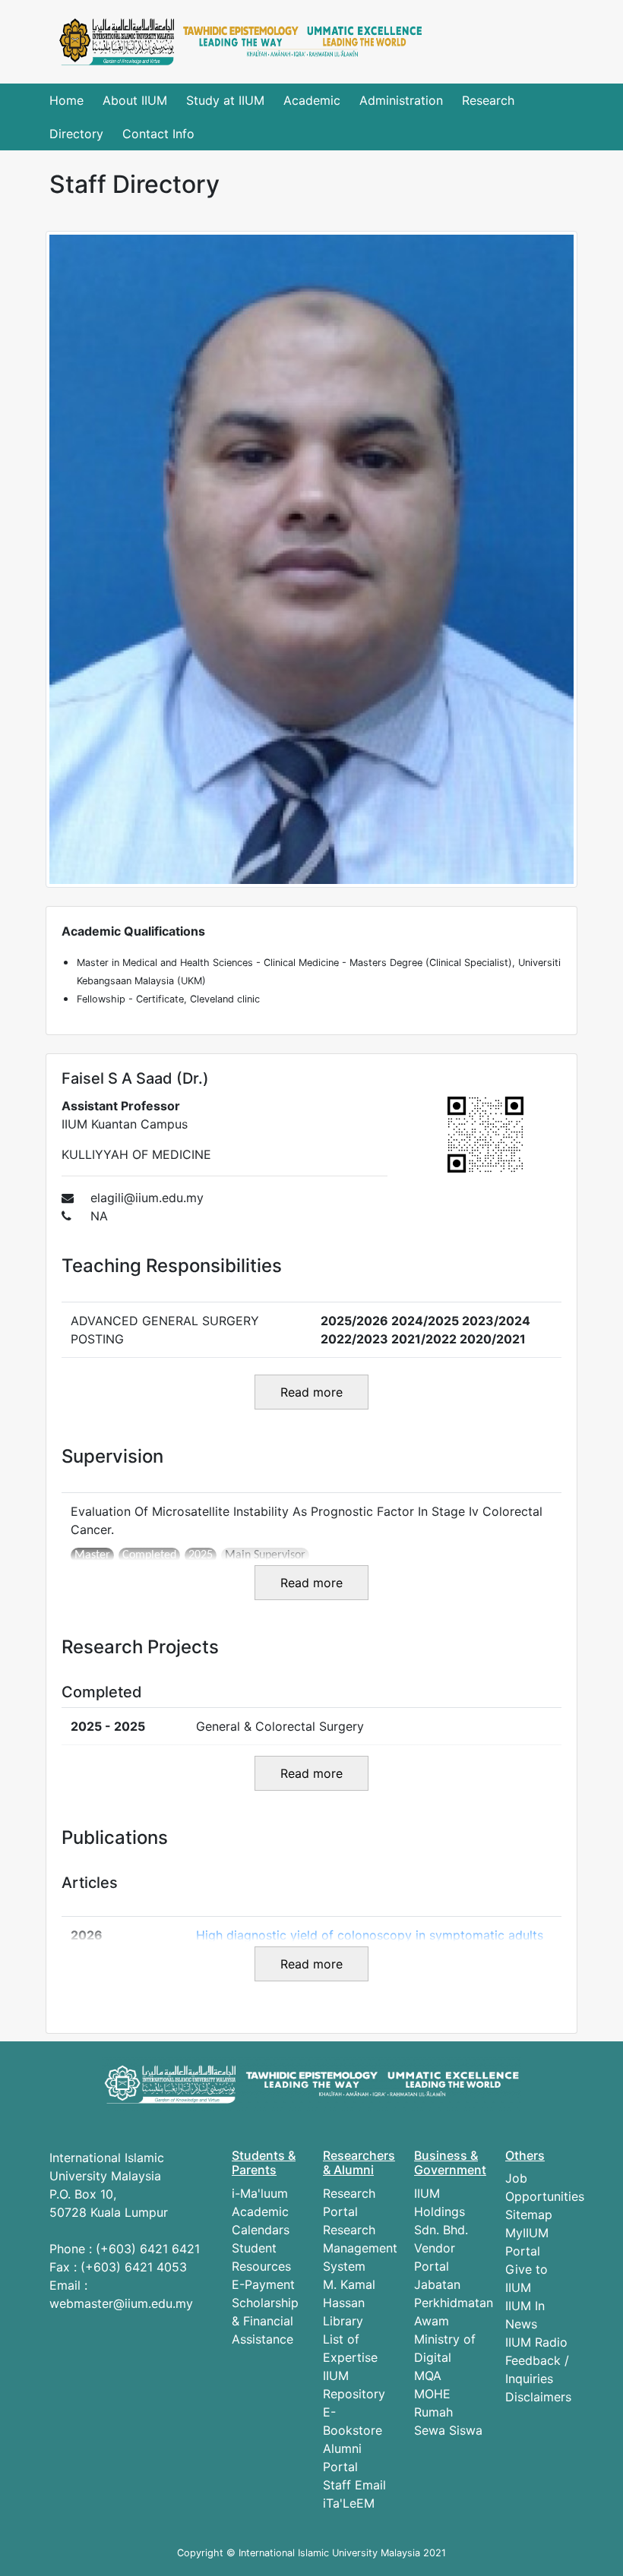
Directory (76, 134)
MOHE (432, 2394)
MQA (428, 2376)
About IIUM (135, 100)
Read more (311, 1392)
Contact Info (158, 134)
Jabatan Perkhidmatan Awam (454, 2303)
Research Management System (360, 2248)
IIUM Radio (536, 2342)
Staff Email (354, 2485)
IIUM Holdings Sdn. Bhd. (441, 2211)
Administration (401, 100)
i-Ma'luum (260, 2193)
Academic (312, 100)
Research (488, 100)
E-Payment (263, 2284)
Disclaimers (538, 2397)
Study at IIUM (225, 100)
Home (66, 100)
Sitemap (529, 2215)
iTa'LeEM (349, 2503)
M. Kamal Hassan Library (349, 2303)
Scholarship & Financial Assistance (265, 2321)
